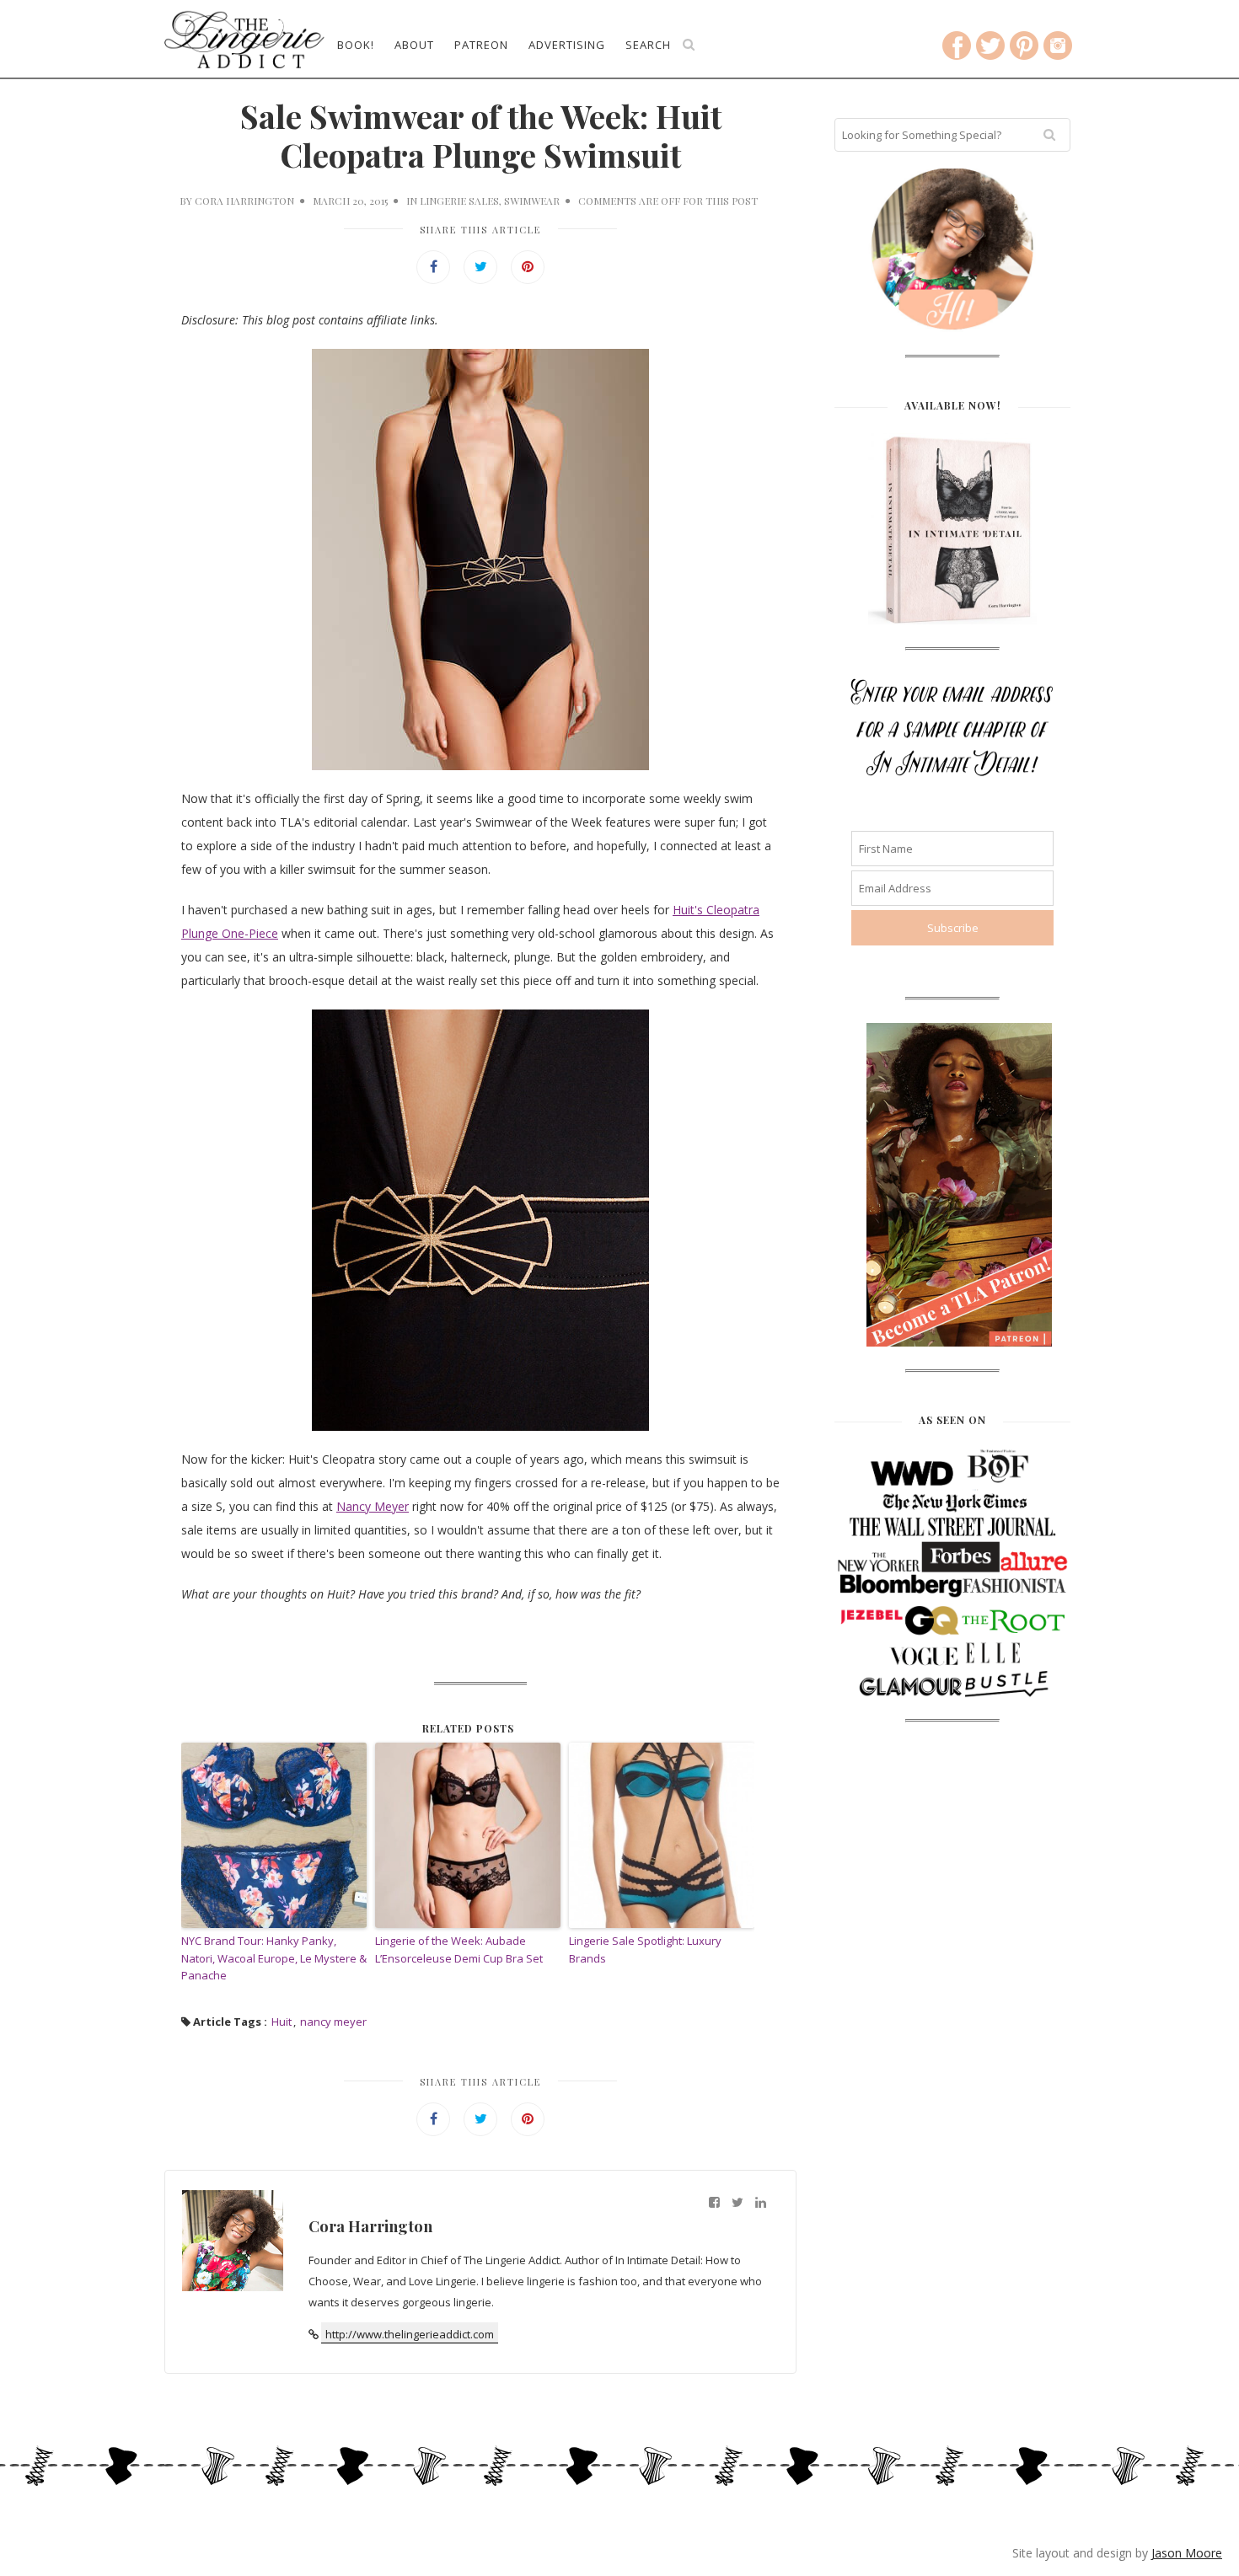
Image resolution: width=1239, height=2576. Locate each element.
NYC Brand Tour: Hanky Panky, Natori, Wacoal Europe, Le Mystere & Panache (274, 1958)
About (414, 45)
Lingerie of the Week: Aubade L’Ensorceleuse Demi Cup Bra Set (459, 1949)
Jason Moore (1187, 2553)
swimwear (532, 201)
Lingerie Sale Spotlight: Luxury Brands (645, 1949)
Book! (356, 45)
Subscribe (953, 928)
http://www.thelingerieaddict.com (410, 2334)
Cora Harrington (244, 201)
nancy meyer (333, 2022)
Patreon (481, 45)
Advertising (567, 45)
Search (648, 45)
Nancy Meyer (373, 1506)
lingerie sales (459, 201)
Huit (282, 2022)
